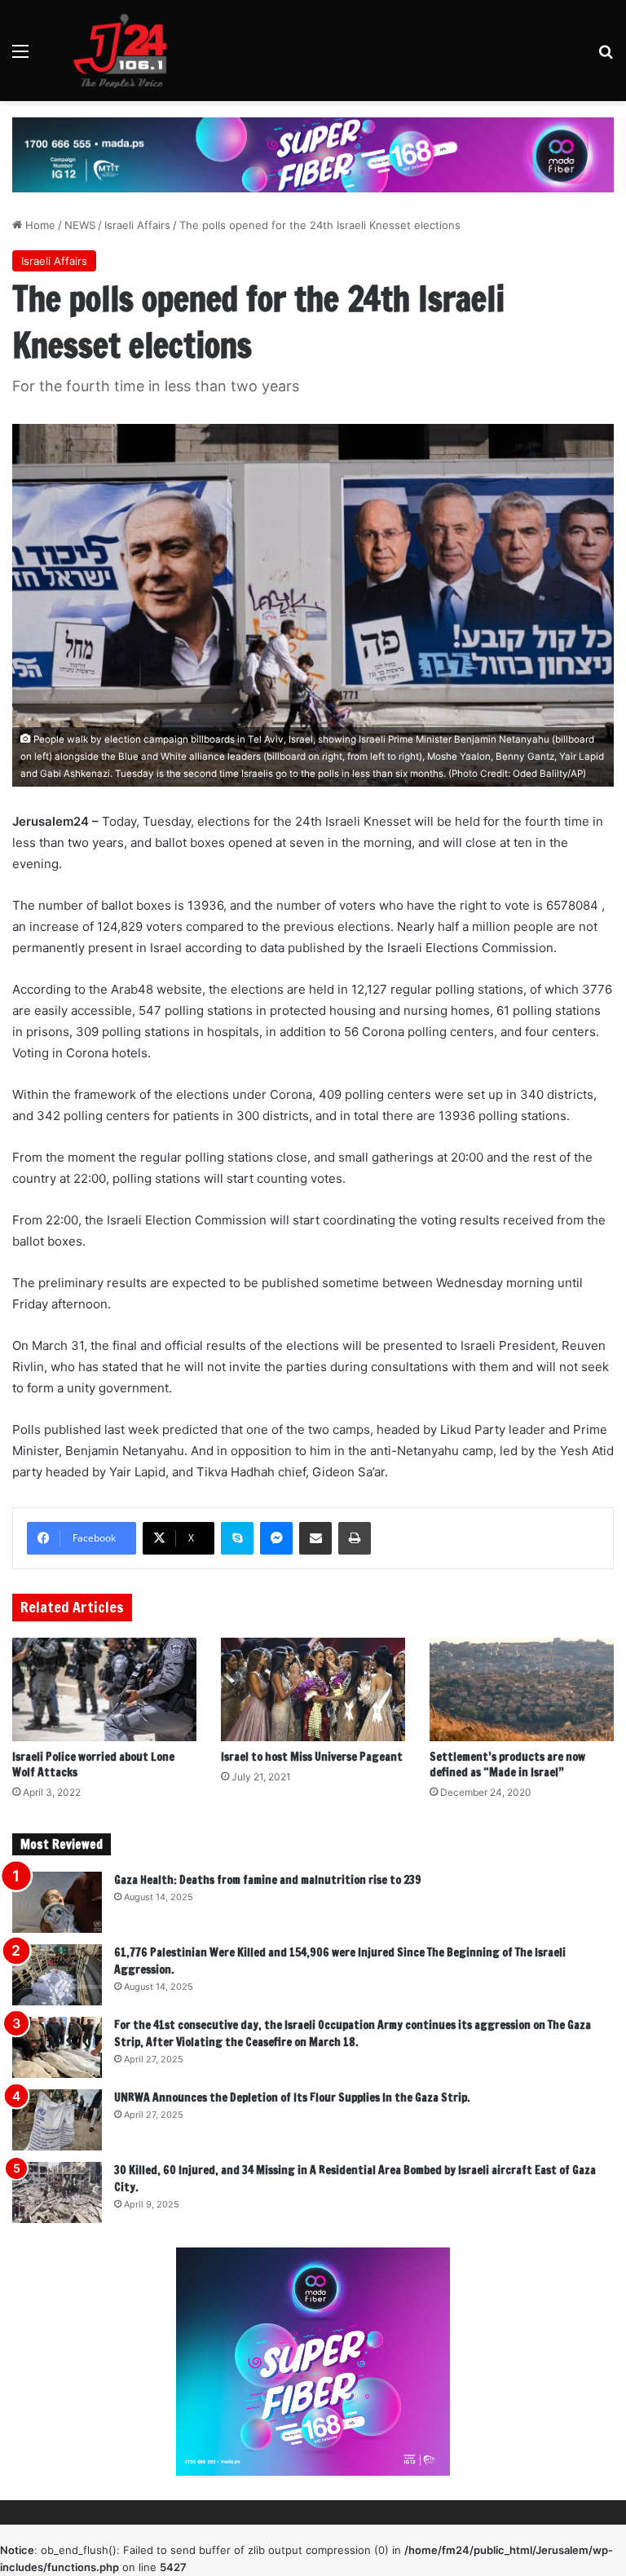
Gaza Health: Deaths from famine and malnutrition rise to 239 (268, 1880)
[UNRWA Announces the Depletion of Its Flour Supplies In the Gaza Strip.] (57, 2120)
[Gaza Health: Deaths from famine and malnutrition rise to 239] (57, 1902)
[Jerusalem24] (126, 51)
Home (39, 225)
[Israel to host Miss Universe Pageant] (313, 1689)
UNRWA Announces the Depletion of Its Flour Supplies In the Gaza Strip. (292, 2097)
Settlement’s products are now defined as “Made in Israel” (507, 1764)
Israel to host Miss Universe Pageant (312, 1757)
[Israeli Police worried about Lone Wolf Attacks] (104, 1689)
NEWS (80, 225)
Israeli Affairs (137, 225)
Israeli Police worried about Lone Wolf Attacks (93, 1764)
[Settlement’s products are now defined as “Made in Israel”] (522, 1689)
